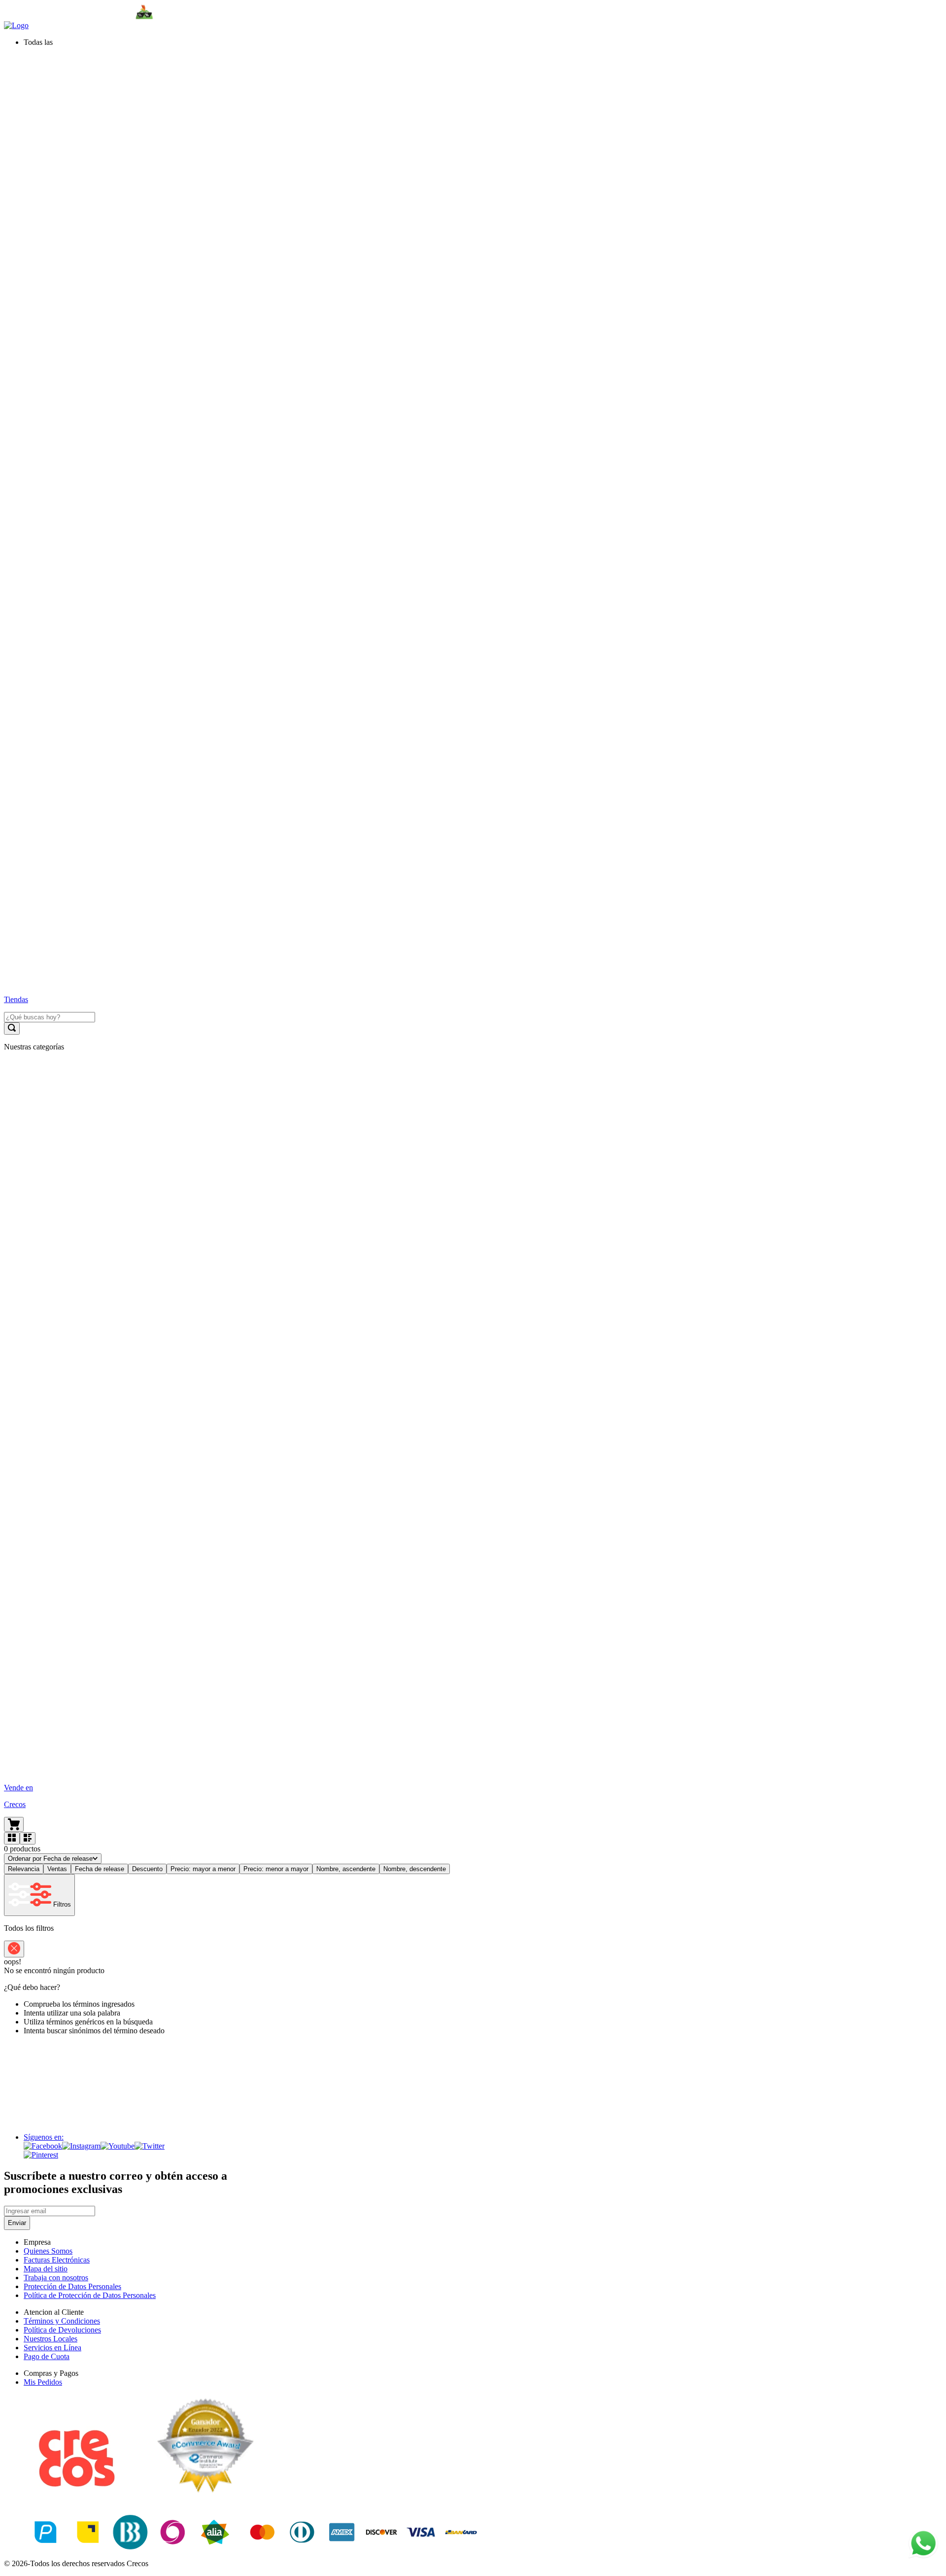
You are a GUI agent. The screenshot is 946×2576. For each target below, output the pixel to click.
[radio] (12, 1838)
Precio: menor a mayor (276, 1869)
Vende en (18, 1788)
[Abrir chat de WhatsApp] (923, 2543)
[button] (483, 42)
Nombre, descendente (415, 1869)
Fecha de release (100, 1869)
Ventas (57, 1869)
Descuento (147, 1869)
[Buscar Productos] (12, 1028)
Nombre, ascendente (346, 1869)
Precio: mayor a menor (203, 1869)
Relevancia (24, 1869)
